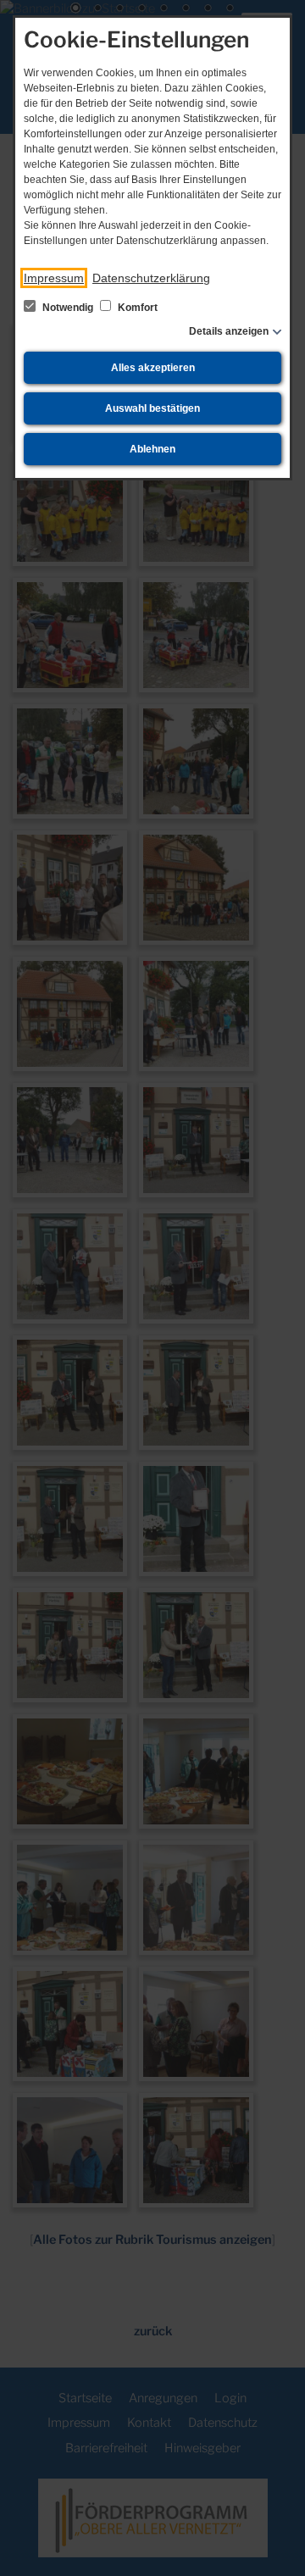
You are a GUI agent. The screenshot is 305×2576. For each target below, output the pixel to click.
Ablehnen (152, 449)
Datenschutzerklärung (151, 278)
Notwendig (68, 308)
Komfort (136, 308)
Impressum (54, 278)
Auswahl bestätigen (152, 408)
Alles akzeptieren (153, 368)
